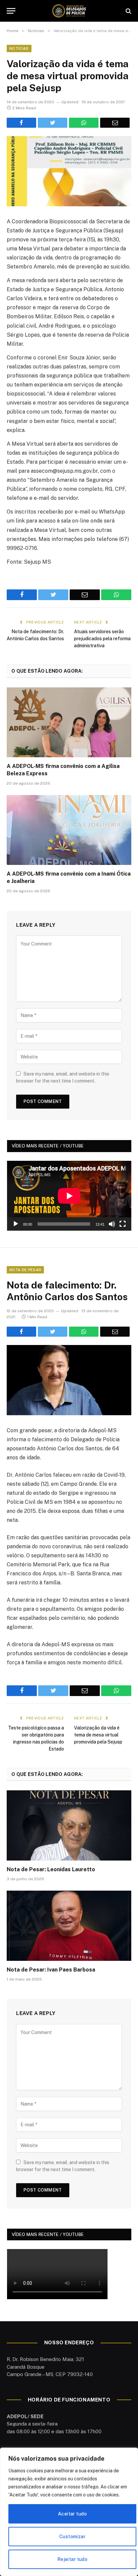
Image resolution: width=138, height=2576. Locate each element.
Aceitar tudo (72, 2514)
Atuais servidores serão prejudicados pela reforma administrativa (102, 639)
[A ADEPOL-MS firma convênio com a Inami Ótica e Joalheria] (69, 830)
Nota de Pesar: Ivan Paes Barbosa (51, 1970)
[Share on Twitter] (53, 123)
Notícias (19, 48)
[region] (69, 2512)
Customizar (72, 2537)
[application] (69, 1196)
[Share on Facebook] (21, 123)
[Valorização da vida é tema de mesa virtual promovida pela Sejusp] (69, 171)
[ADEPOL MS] (69, 11)
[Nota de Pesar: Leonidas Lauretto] (69, 1825)
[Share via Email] (115, 123)
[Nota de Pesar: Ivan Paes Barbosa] (69, 1926)
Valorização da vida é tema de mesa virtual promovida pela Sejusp (98, 1735)
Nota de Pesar (25, 1270)
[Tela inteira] (123, 1224)
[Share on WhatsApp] (84, 123)
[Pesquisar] (128, 11)
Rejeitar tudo (72, 2559)
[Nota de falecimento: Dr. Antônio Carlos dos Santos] (69, 1380)
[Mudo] (112, 1224)
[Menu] (11, 11)
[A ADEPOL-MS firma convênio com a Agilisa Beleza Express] (69, 722)
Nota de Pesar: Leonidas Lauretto (51, 1869)
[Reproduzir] (16, 1224)
